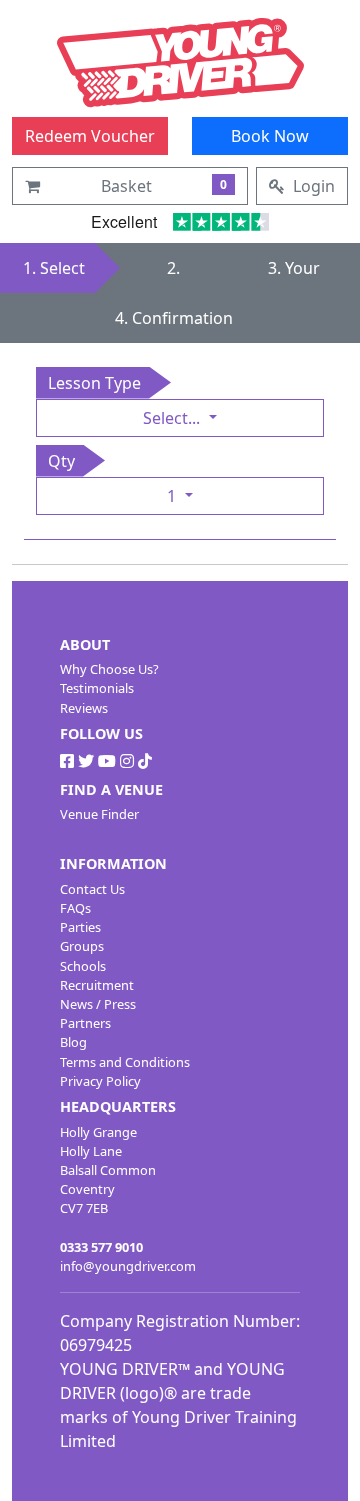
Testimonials (97, 688)
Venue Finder (99, 814)
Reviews (84, 708)
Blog (73, 1042)
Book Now (270, 136)
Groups (82, 946)
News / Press (98, 1004)
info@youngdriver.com (128, 1266)
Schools (83, 966)
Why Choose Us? (109, 669)
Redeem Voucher (90, 136)
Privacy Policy (100, 1081)
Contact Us (92, 889)
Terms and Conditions (125, 1062)
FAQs (75, 908)
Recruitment (97, 985)
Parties (80, 927)
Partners (85, 1023)
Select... (173, 418)
